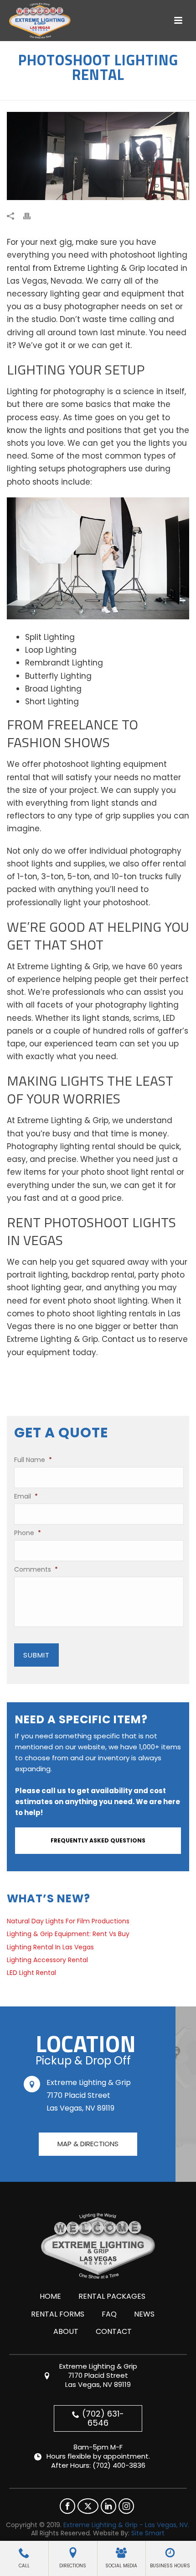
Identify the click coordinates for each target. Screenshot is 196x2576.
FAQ (109, 2314)
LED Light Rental (31, 1973)
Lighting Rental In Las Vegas (50, 1947)
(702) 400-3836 (119, 2465)
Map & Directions (88, 2144)
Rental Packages (112, 2296)
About (66, 2331)
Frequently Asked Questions (98, 1840)
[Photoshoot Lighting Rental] (98, 156)
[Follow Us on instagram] (126, 2506)
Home (50, 2296)
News (144, 2314)
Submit (36, 1655)
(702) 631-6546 (103, 2418)
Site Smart (148, 2533)
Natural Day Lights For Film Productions (68, 1921)
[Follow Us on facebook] (67, 2506)
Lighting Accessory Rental (47, 1960)
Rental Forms (58, 2314)
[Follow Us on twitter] (88, 2506)
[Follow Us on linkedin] (108, 2506)
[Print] (31, 216)
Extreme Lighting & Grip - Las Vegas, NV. (126, 2525)
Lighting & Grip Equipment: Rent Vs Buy (68, 1934)
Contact (114, 2331)
